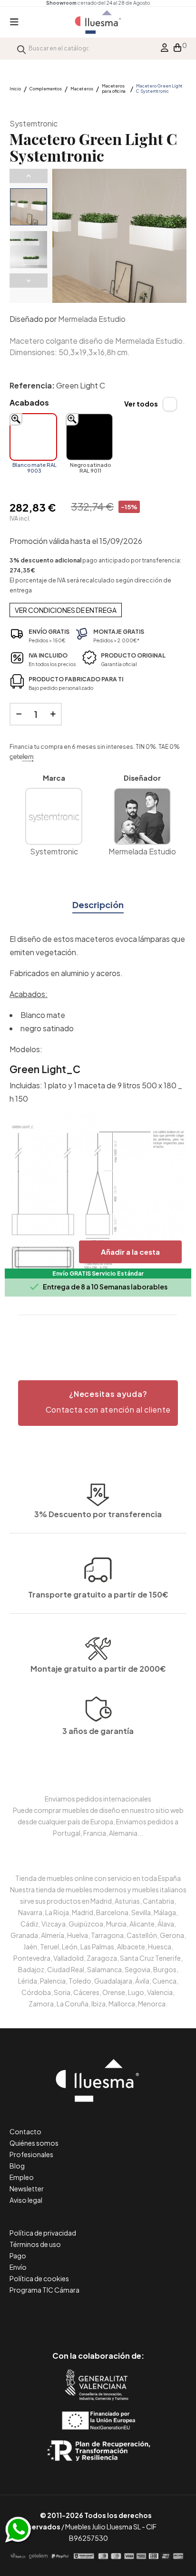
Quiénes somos (34, 2143)
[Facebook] (55, 2316)
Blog (17, 2166)
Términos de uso (35, 2244)
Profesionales (31, 2154)
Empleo (22, 2177)
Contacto (25, 2131)
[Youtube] (141, 2316)
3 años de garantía (98, 1731)
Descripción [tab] (98, 905)
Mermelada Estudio (92, 319)
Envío (18, 2267)
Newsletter (27, 2189)
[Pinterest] (77, 2316)
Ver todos (141, 404)
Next (29, 281)
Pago (18, 2256)
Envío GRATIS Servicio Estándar (98, 1273)
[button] (98, 1403)
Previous (29, 176)
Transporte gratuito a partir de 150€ (98, 1594)
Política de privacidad (43, 2233)
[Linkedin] (98, 2316)
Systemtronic (34, 123)
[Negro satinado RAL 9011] (89, 437)
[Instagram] (120, 2316)
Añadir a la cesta (130, 1252)
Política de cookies (39, 2278)
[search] (21, 48)
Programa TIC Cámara (44, 2290)
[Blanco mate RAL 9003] (33, 437)
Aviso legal (26, 2200)
